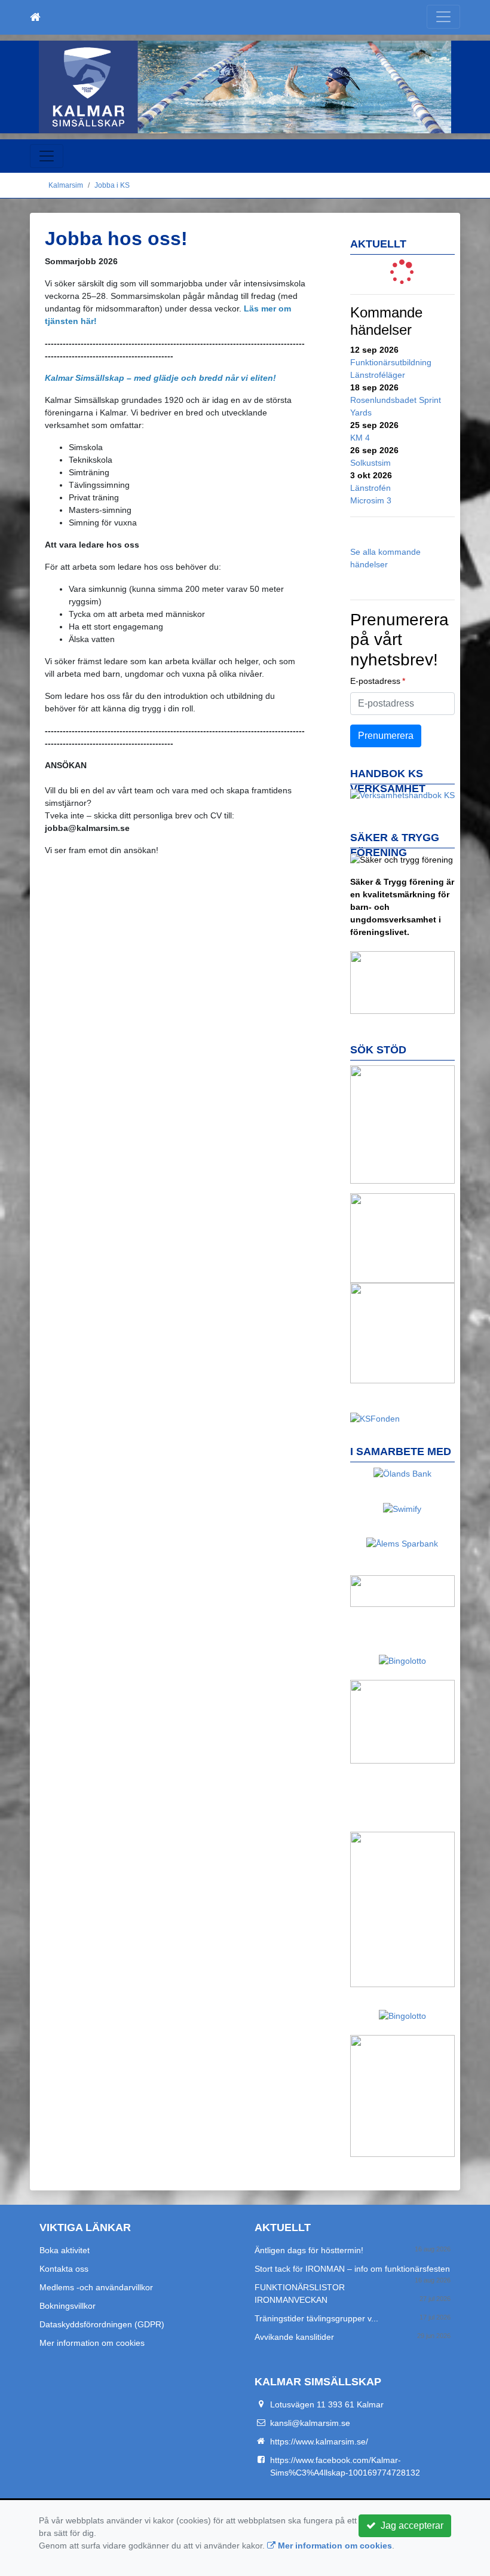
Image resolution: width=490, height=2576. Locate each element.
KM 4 (360, 438)
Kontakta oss (64, 2269)
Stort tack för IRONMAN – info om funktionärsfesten (352, 2269)
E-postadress (375, 681)
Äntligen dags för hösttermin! (309, 2250)
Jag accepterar (410, 2525)
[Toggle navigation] (443, 17)
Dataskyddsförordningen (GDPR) (102, 2324)
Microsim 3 (371, 500)
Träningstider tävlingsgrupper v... (316, 2318)
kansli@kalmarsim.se (310, 2423)
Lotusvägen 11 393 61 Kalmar (327, 2404)
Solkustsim (370, 463)
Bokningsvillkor (68, 2306)
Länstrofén (370, 488)
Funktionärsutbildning (391, 362)
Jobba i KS (112, 185)
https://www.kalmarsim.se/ (319, 2441)
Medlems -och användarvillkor (96, 2287)
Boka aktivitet (65, 2250)
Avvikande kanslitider (294, 2337)
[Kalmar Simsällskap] (245, 87)
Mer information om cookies (92, 2343)
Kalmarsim (66, 185)
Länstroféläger (378, 375)
